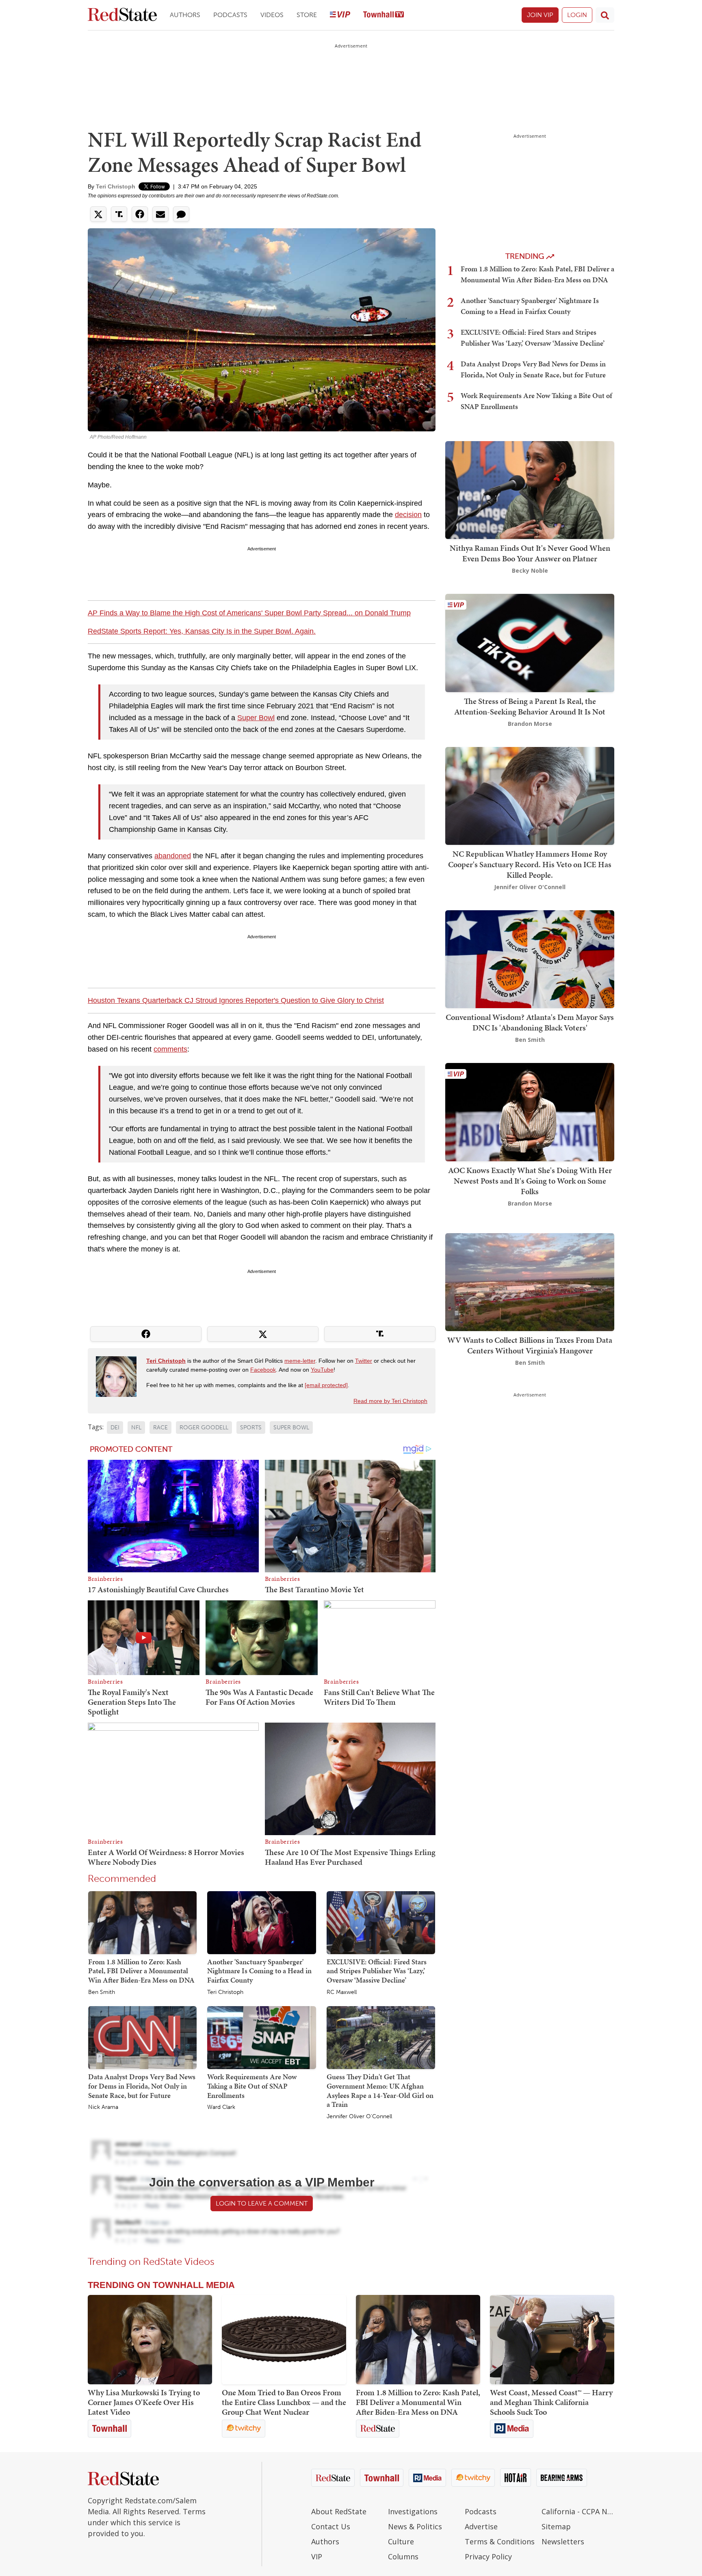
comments (170, 1049)
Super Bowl (256, 718)
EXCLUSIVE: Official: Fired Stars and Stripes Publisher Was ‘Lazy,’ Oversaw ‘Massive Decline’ (377, 1971)
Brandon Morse (530, 724)
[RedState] (122, 15)
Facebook (263, 1370)
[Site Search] (605, 15)
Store (307, 15)
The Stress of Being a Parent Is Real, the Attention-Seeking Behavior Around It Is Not (530, 706)
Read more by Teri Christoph (390, 1401)
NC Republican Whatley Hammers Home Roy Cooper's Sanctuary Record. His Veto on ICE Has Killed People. (530, 864)
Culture (401, 2541)
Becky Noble (530, 570)
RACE (160, 1428)
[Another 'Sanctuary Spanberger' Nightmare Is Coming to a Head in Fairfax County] (261, 1922)
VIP (317, 2557)
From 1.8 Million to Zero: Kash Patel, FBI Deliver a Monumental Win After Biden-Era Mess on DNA (141, 1971)
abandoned (173, 856)
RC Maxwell (342, 1992)
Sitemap (556, 2526)
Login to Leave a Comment (262, 2203)
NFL (136, 1428)
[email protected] (326, 1385)
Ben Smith (102, 1992)
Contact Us (331, 2526)
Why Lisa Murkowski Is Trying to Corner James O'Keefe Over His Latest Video (144, 2402)
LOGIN (577, 15)
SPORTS (251, 1428)
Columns (403, 2557)
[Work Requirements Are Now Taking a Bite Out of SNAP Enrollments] (261, 2037)
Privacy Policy (488, 2557)
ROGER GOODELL (204, 1428)
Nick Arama (103, 2107)
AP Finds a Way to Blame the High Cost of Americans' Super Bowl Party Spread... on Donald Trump (249, 613)
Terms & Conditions (500, 2541)
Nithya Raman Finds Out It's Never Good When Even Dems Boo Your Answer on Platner (530, 553)
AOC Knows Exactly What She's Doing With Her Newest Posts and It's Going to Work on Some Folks (530, 1181)
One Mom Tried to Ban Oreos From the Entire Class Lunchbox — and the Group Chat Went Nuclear (284, 2402)
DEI (115, 1428)
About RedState (339, 2511)
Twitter (364, 1361)
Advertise (481, 2526)
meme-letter (300, 1361)
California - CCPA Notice (578, 2511)
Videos (272, 15)
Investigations (413, 2511)
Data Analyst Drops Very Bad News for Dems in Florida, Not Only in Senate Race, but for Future (142, 2086)
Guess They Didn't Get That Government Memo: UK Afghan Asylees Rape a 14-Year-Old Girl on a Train (380, 2090)
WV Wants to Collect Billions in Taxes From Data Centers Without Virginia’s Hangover (530, 1345)
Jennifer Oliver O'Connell (359, 2117)
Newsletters (563, 2541)
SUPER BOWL (291, 1428)
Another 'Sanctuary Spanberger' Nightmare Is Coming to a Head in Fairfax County (259, 1971)
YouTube (322, 1370)
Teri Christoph (116, 186)
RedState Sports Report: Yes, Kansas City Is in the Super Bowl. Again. (202, 631)
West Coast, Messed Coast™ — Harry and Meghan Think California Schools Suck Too (551, 2402)
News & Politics (415, 2526)
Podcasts (230, 15)
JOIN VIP (540, 15)
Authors (185, 15)
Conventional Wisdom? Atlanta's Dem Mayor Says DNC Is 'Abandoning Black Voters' (530, 1022)
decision (408, 515)
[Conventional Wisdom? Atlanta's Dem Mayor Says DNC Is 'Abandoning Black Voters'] (530, 958)
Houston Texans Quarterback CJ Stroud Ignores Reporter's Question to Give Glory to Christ (236, 1000)
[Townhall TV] (383, 15)
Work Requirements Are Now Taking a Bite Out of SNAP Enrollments (252, 2086)
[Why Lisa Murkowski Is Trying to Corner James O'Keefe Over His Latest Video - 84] (150, 2340)
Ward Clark (221, 2107)
